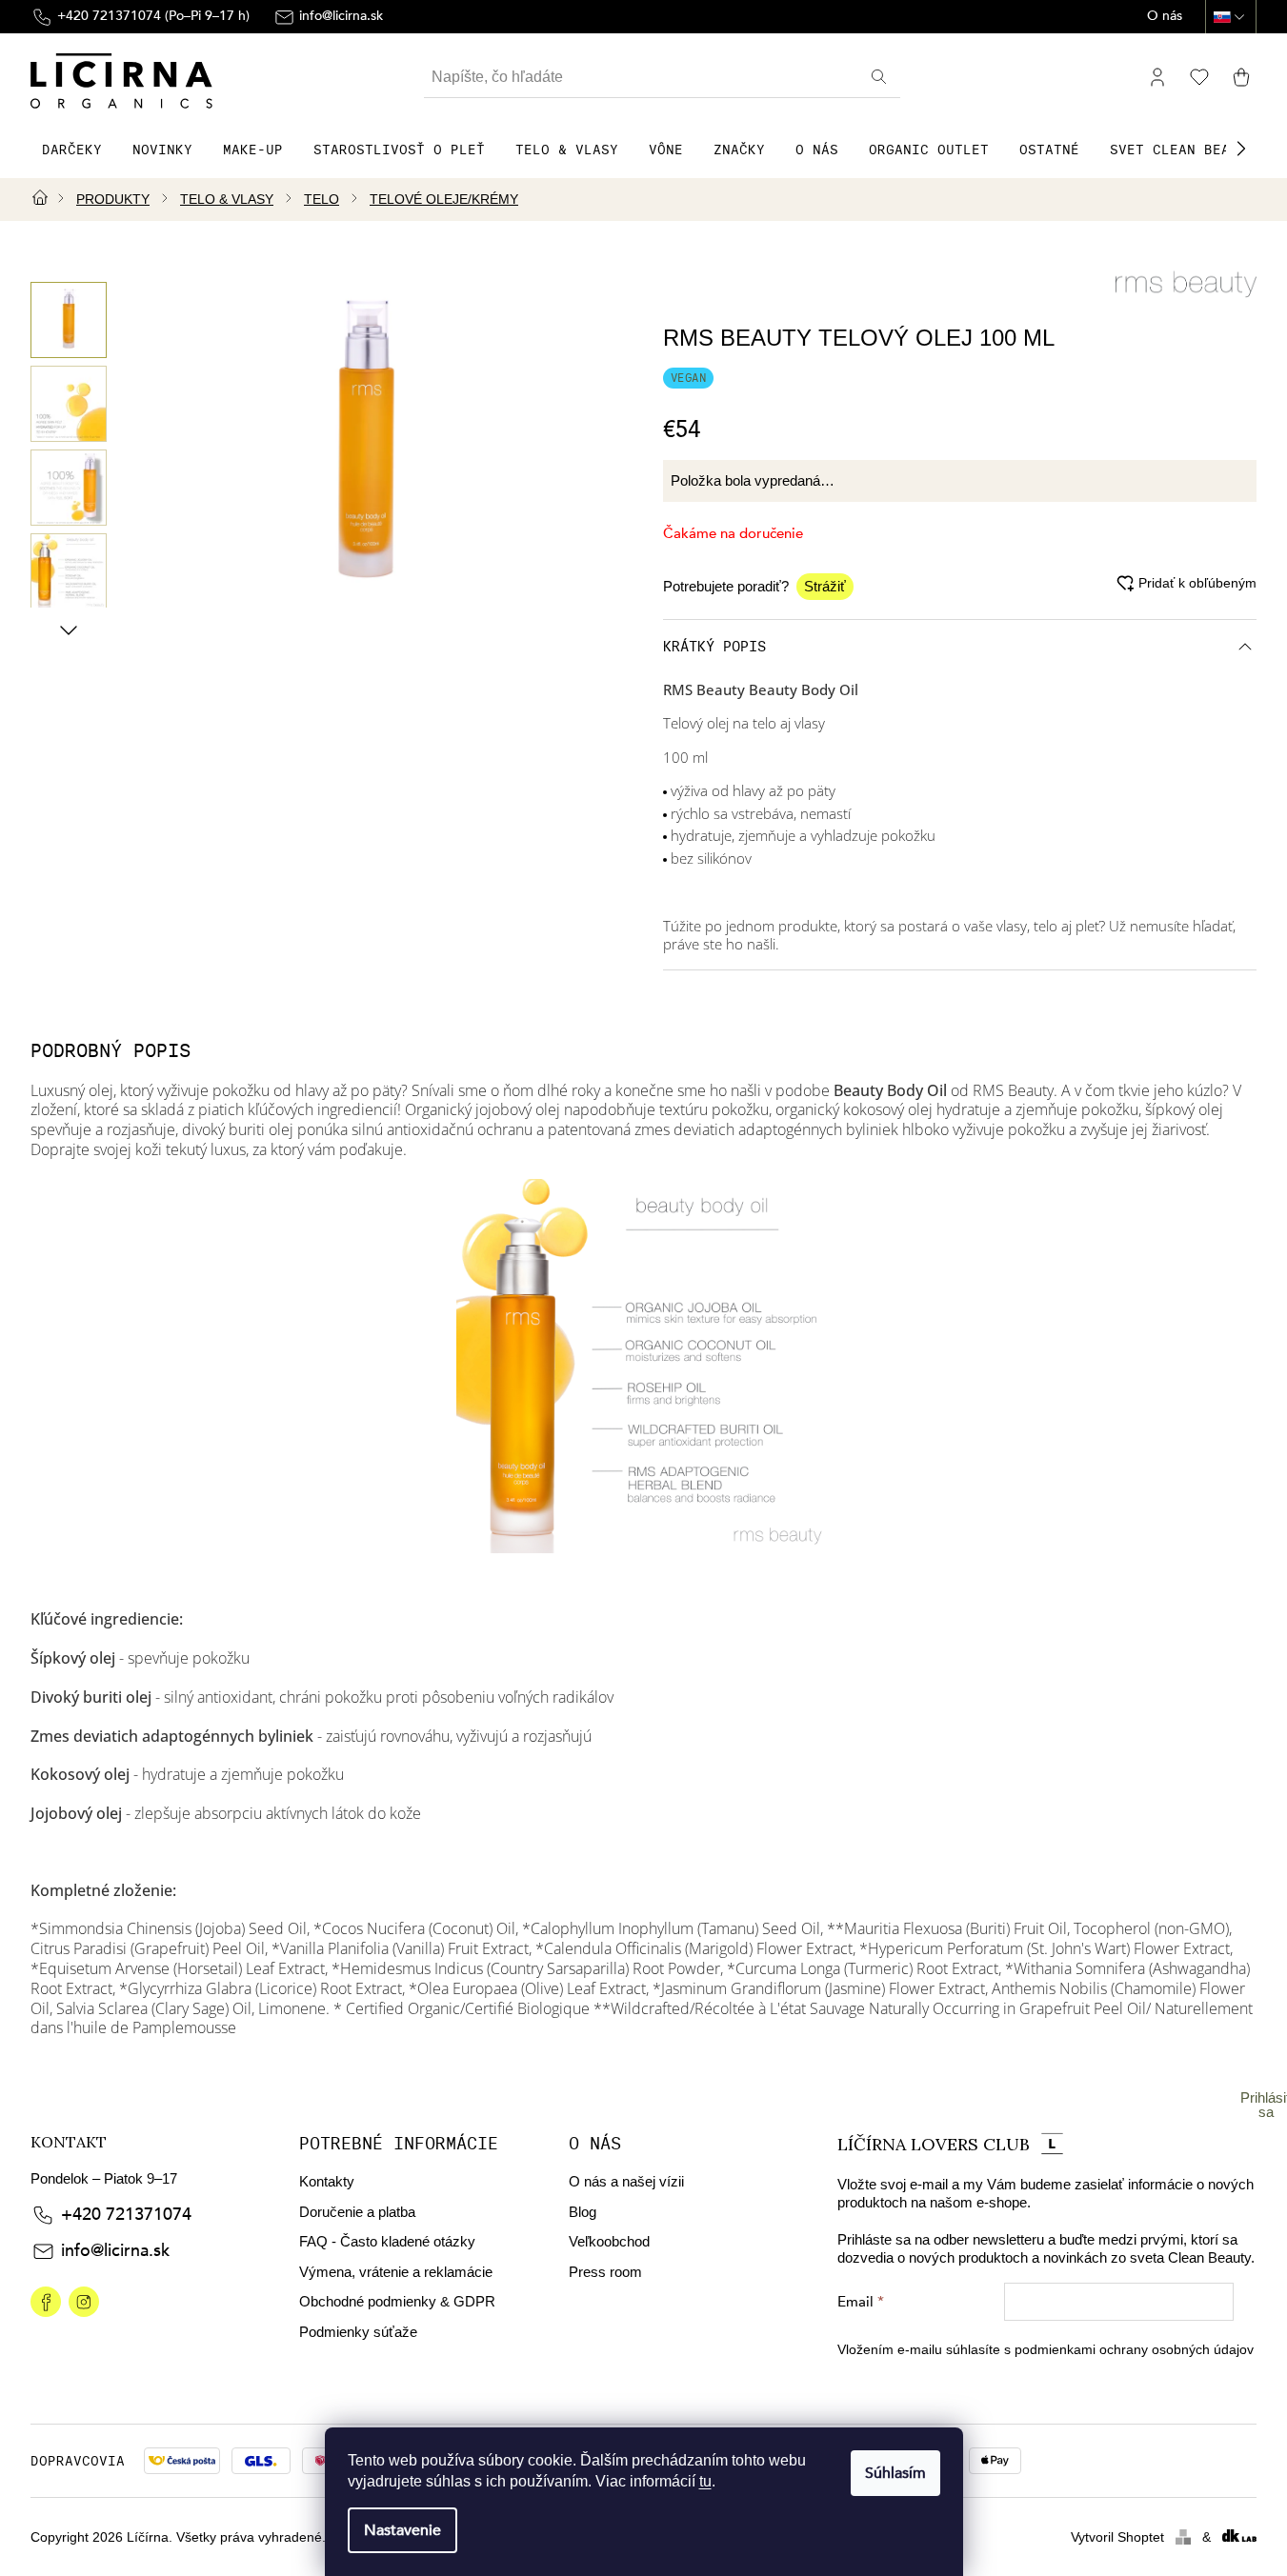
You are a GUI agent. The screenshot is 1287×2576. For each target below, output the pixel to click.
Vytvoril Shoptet (1117, 2537)
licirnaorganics (46, 2302)
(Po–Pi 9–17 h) (153, 16)
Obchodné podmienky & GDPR (397, 2301)
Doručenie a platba (357, 2212)
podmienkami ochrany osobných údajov (1134, 2349)
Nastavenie (402, 2530)
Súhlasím (895, 2473)
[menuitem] (72, 150)
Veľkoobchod (609, 2241)
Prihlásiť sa (1266, 2105)
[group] (69, 320)
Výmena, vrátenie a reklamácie (396, 2272)
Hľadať (881, 77)
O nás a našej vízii (626, 2181)
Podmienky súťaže (358, 2332)
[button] (1241, 149)
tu (705, 2481)
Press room (605, 2272)
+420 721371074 (126, 2215)
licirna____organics (84, 2302)
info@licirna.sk (115, 2251)
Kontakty (327, 2181)
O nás (1165, 17)
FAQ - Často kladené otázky (387, 2241)
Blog (583, 2212)
